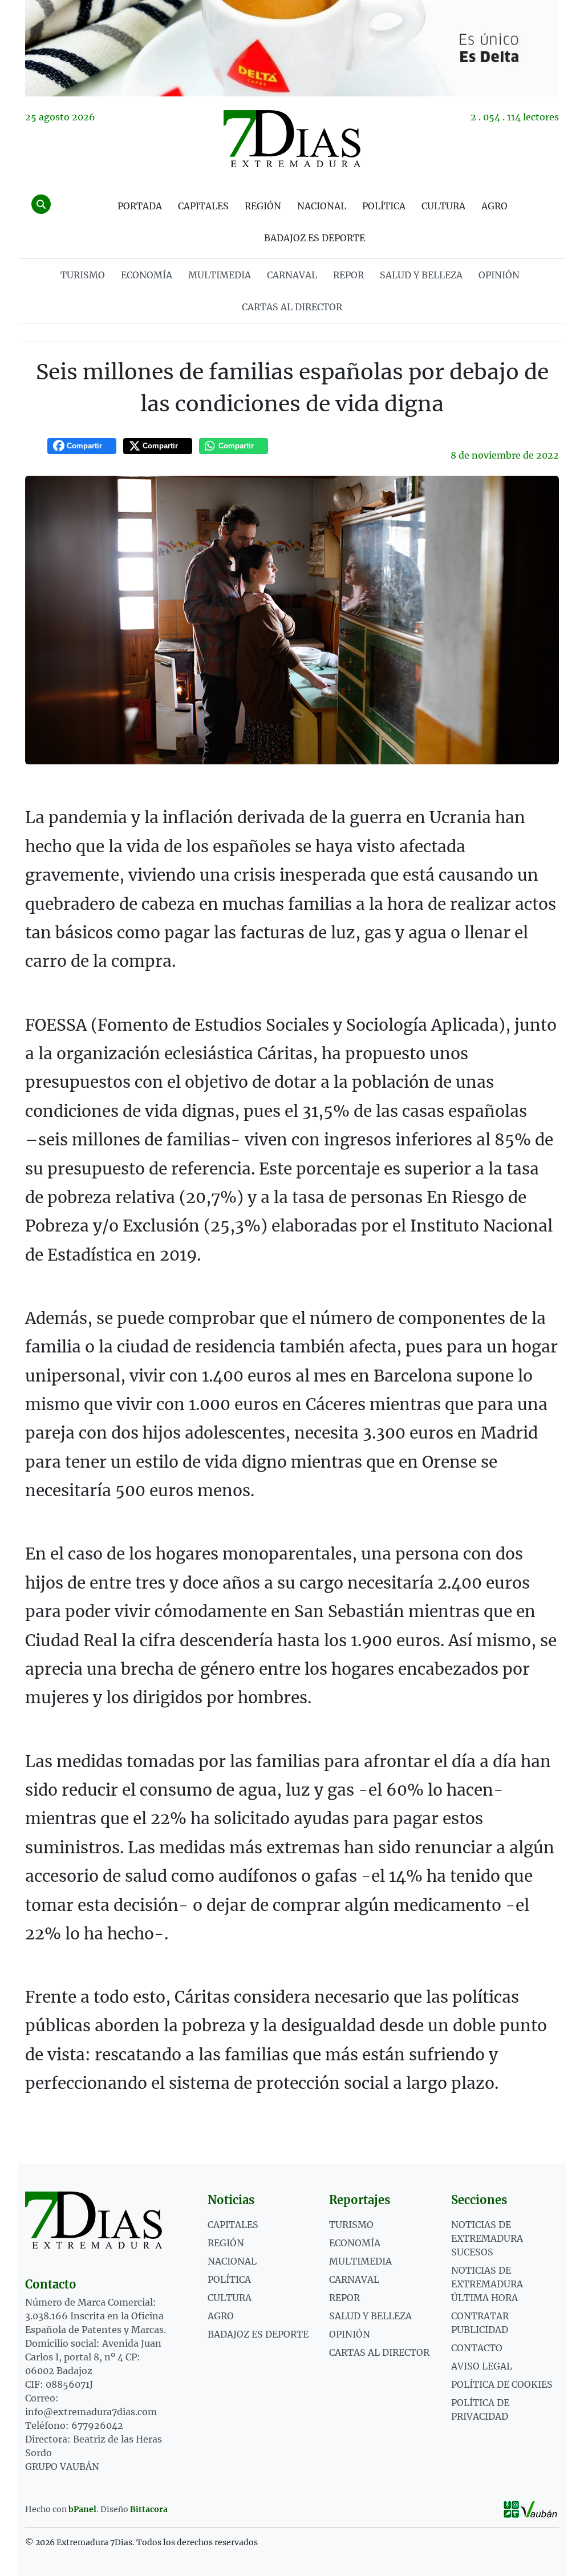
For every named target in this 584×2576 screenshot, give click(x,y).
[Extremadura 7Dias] (292, 139)
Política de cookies (502, 2384)
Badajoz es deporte (315, 238)
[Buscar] (41, 204)
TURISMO (83, 275)
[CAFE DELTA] (292, 48)
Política (384, 206)
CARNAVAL (292, 275)
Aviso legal (482, 2366)
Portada (140, 206)
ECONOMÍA (147, 275)
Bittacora (149, 2509)
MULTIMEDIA (220, 275)
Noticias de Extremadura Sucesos (487, 2238)
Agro (494, 206)
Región (263, 206)
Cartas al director (292, 307)
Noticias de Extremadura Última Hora (487, 2284)
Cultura (443, 206)
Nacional (322, 206)
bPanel (82, 2509)
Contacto (477, 2348)
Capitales (203, 206)
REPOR (348, 275)
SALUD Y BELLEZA (421, 275)
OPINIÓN (499, 275)
